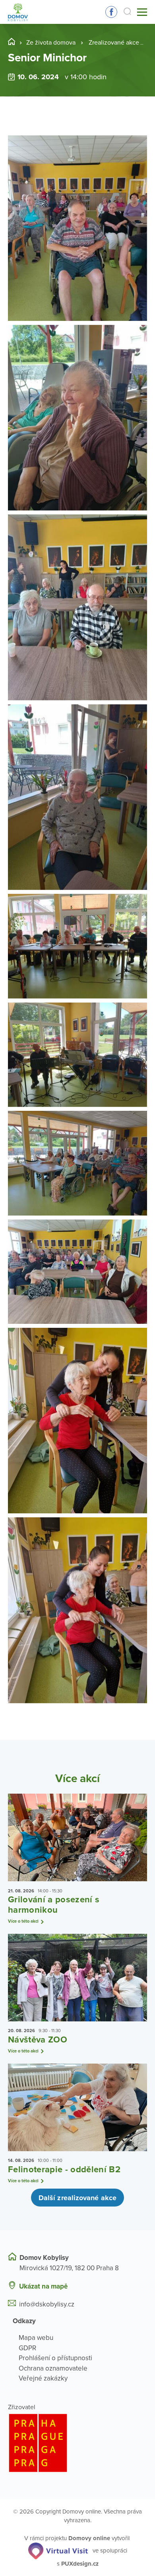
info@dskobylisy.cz (47, 2304)
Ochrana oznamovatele (53, 2368)
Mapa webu (36, 2338)
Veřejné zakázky (43, 2378)
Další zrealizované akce (77, 2198)
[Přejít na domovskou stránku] (18, 12)
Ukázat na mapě (43, 2286)
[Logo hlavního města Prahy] (77, 2443)
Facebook (111, 12)
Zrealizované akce (114, 43)
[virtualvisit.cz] (58, 2551)
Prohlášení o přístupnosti (55, 2358)
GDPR (27, 2348)
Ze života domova (51, 43)
